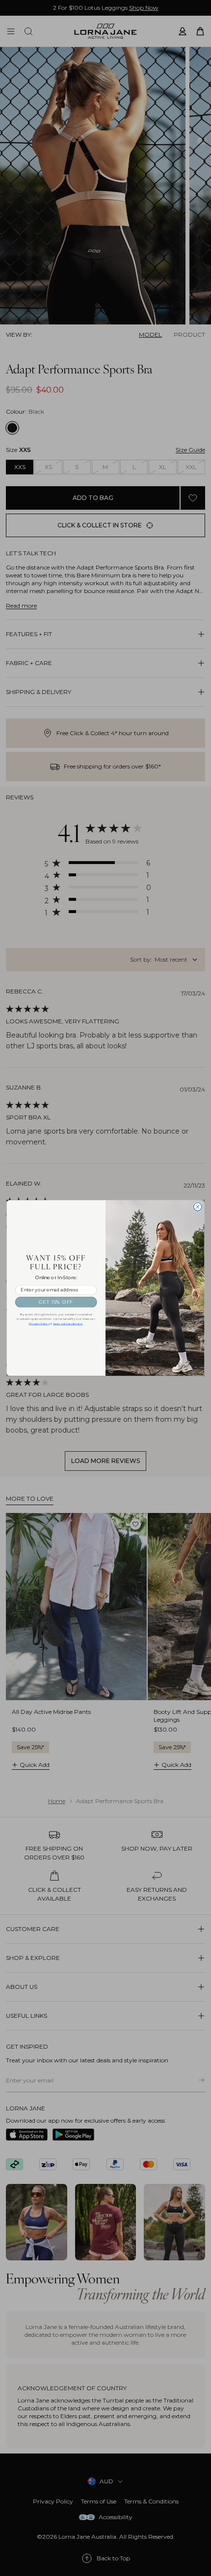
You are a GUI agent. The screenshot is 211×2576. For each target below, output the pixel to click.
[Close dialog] (198, 1207)
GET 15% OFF (56, 1302)
